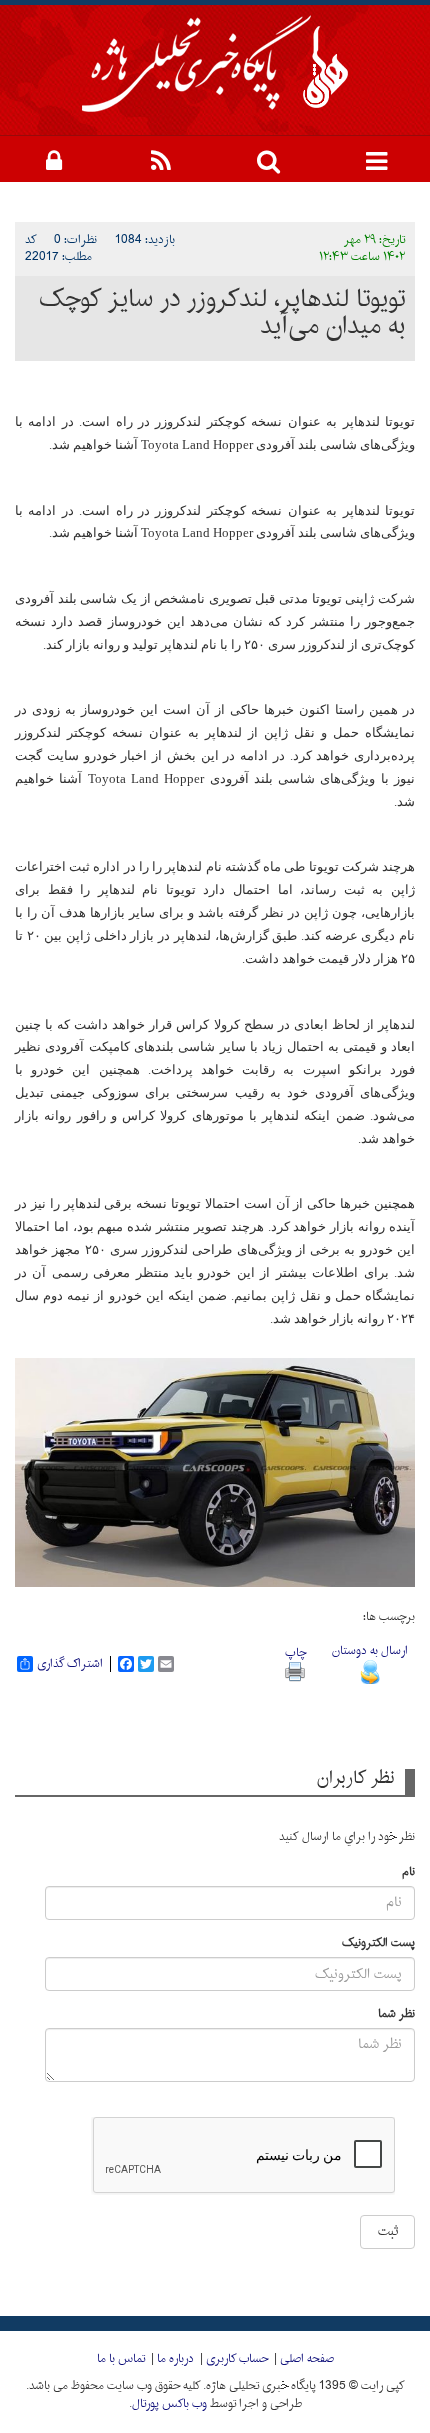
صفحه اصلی (307, 2359)
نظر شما (396, 2014)
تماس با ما (121, 2359)
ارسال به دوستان (370, 1651)
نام (408, 1872)
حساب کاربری (237, 2359)
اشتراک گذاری (70, 1664)
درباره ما (175, 2359)
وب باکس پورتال (169, 2404)
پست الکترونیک (378, 1943)
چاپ (295, 1653)
